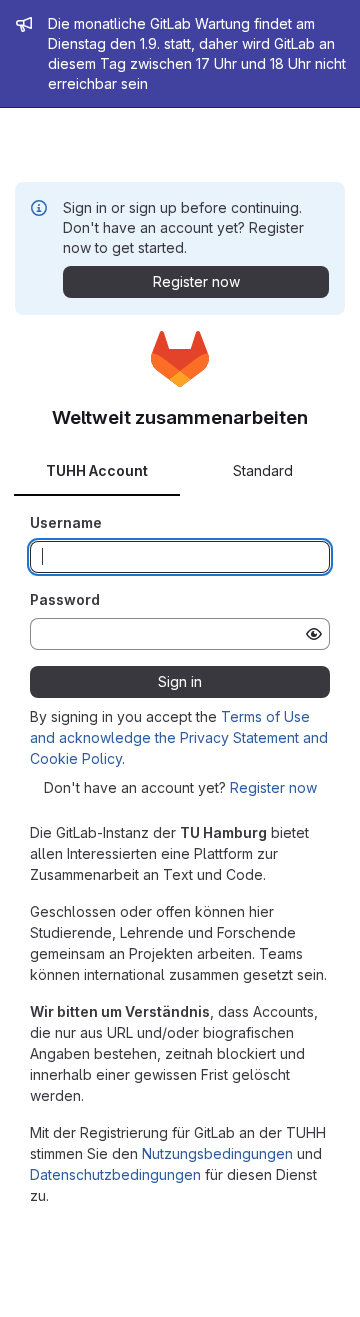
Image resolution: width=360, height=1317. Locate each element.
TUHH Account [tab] (97, 470)
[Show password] (314, 634)
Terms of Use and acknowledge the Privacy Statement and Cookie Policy (179, 737)
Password (65, 599)
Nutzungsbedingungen (217, 1153)
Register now (273, 787)
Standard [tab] (263, 470)
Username (66, 522)
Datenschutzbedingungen (115, 1174)
